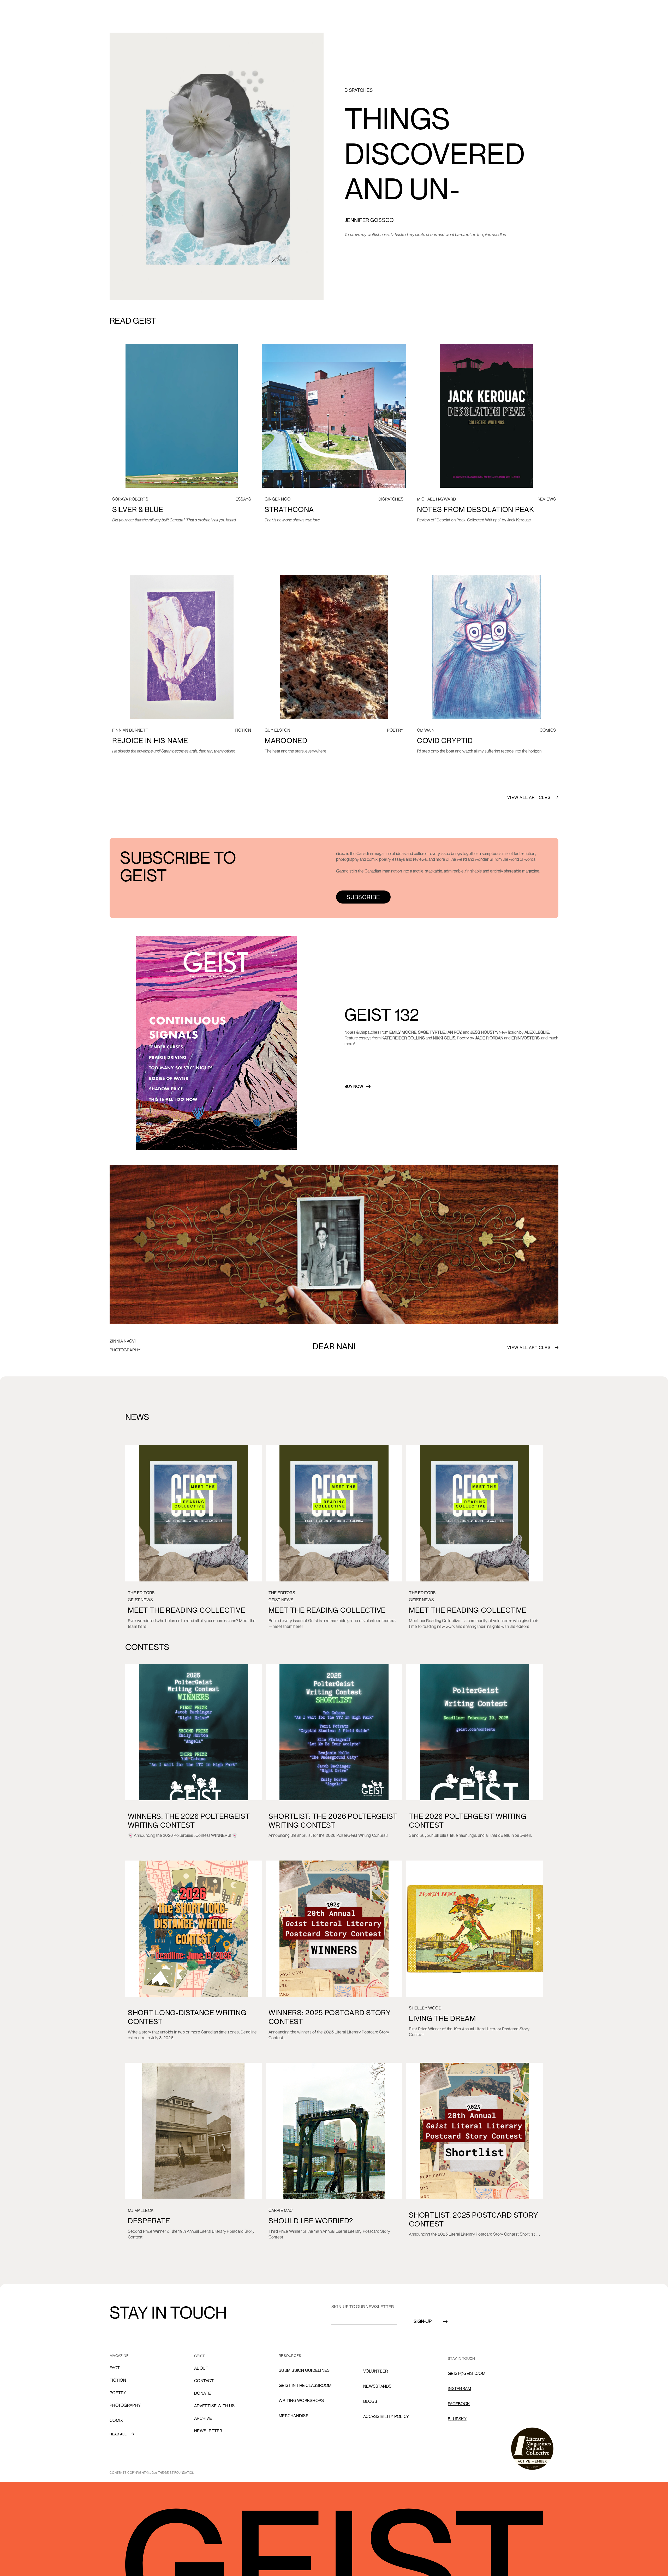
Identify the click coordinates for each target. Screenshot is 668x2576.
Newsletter (208, 2431)
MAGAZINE (119, 2355)
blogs (370, 2401)
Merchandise (294, 2416)
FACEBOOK (459, 2404)
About (201, 2368)
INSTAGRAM (459, 2388)
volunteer (375, 2371)
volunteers (377, 2356)
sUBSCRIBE (363, 897)
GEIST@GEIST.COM (467, 2373)
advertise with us (214, 2406)
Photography (125, 2405)
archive (203, 2418)
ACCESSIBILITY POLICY (386, 2416)
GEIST (199, 2356)
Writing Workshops (301, 2400)
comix (116, 2420)
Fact (115, 2368)
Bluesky (457, 2419)
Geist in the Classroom (305, 2385)
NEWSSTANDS (377, 2386)
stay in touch (461, 2358)
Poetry (118, 2393)
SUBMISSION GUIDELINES (304, 2370)
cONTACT (204, 2381)
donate (203, 2393)
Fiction (118, 2380)
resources (290, 2355)
